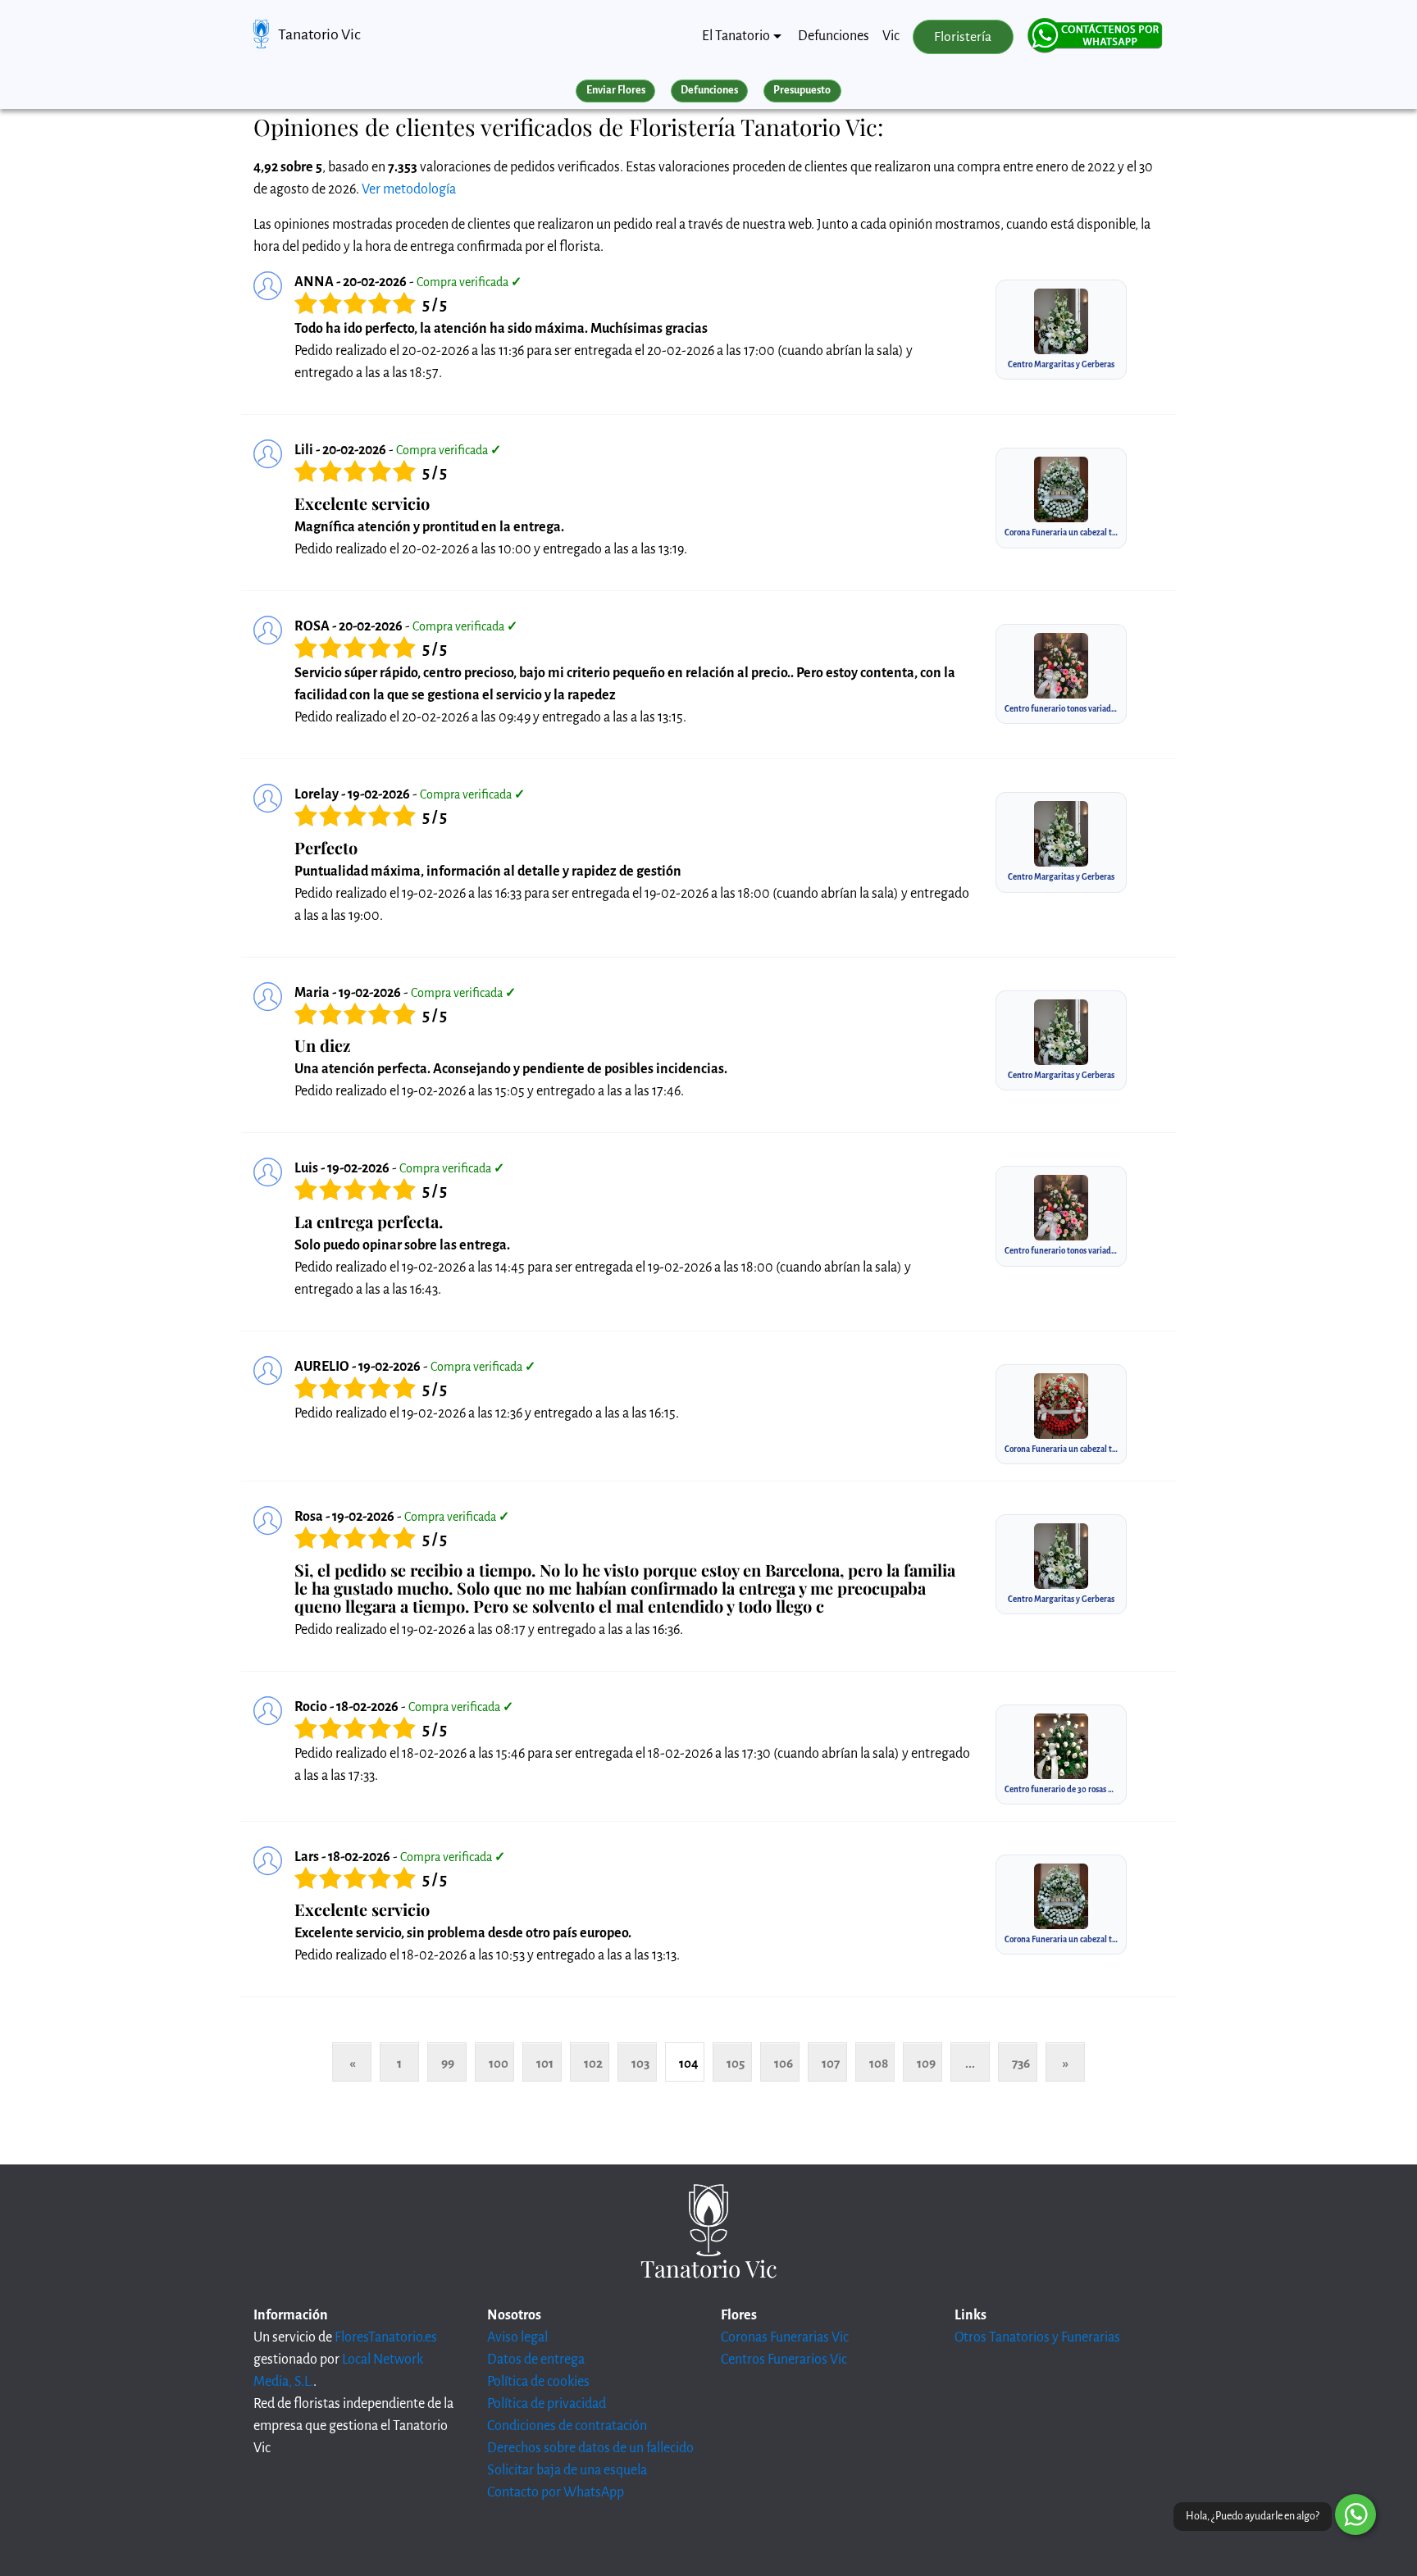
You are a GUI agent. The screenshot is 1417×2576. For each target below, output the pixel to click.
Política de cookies (538, 2382)
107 (831, 2063)
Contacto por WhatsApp (556, 2492)
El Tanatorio (736, 36)
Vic (891, 36)
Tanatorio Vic (319, 34)
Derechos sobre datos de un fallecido (590, 2448)
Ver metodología (409, 189)
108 (879, 2063)
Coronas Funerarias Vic (785, 2337)
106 (784, 2063)
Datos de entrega (536, 2360)
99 (448, 2063)
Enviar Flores (616, 90)
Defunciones (834, 36)
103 (640, 2063)
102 (593, 2063)
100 (499, 2063)
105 (736, 2063)
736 (1021, 2063)
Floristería (963, 37)
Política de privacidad (547, 2404)
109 (926, 2063)
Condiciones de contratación (567, 2426)
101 (545, 2063)
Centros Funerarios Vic (784, 2360)
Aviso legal (517, 2337)
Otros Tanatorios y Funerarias (1037, 2337)
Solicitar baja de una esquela (567, 2470)
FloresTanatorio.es (386, 2337)
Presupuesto (802, 90)
